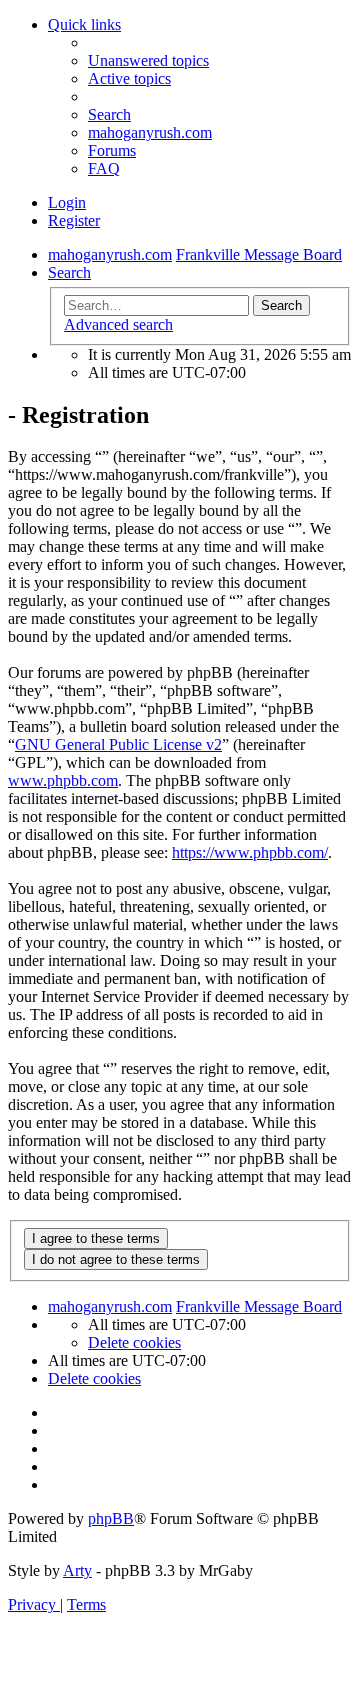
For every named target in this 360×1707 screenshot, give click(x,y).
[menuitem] (148, 60)
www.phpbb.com (63, 780)
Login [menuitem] (67, 202)
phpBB (111, 1518)
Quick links (84, 24)
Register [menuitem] (74, 220)
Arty (77, 1570)
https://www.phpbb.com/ (250, 852)
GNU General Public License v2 (118, 744)
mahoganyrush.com (150, 132)
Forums (112, 150)
